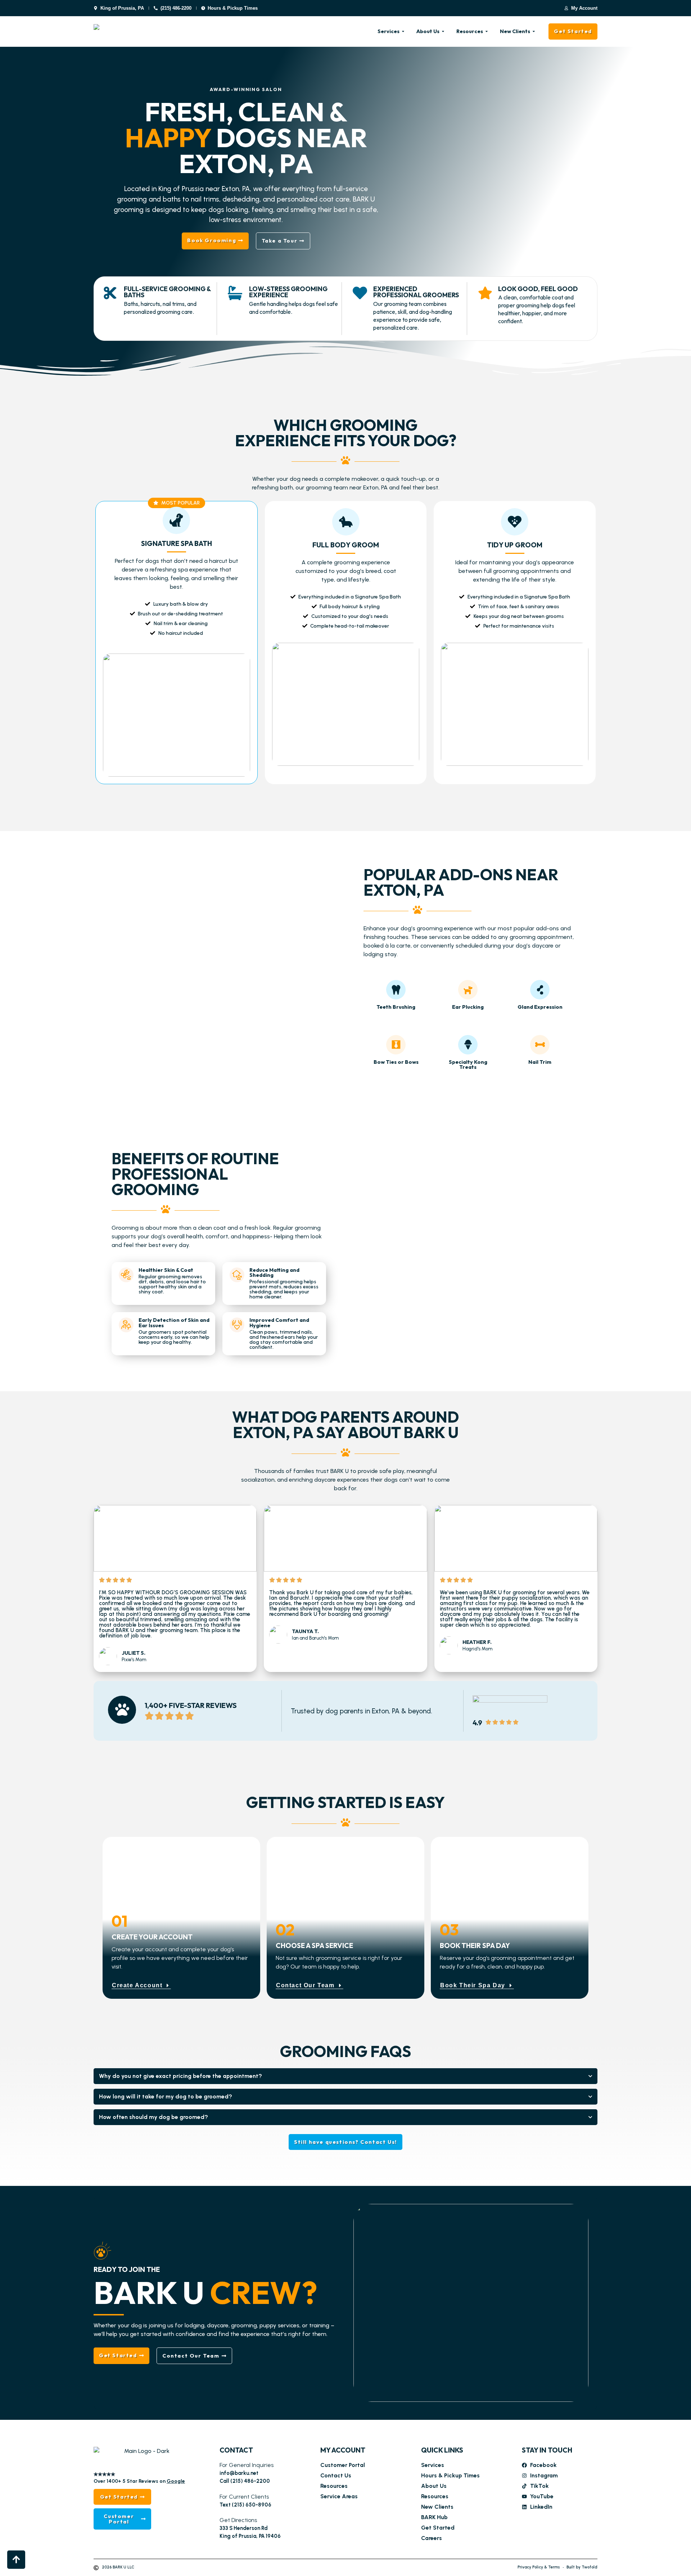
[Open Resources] (487, 32)
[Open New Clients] (534, 32)
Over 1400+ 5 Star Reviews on (139, 2481)
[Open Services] (403, 32)
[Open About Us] (443, 32)
